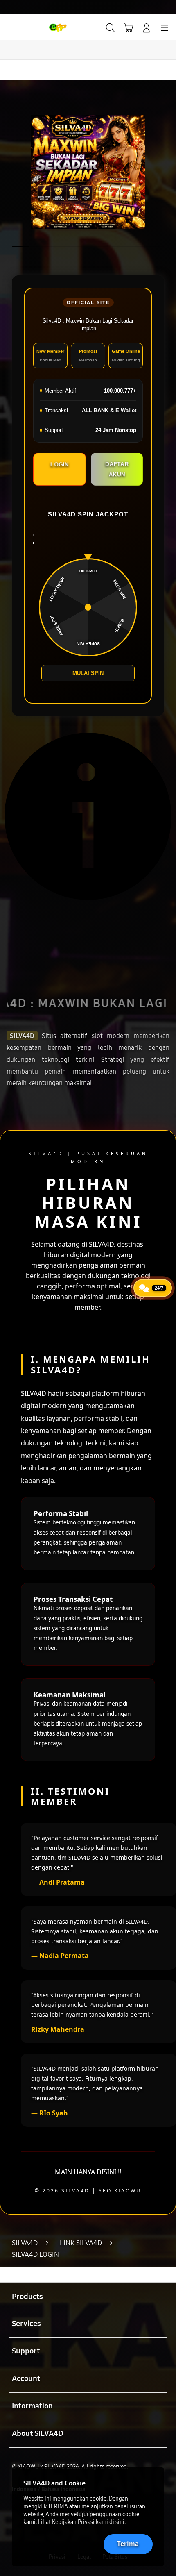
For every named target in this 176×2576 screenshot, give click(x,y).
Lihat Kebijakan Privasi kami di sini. (82, 2522)
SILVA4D (22, 1036)
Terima (128, 2544)
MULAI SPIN (88, 673)
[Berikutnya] (166, 172)
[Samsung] (25, 27)
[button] (129, 28)
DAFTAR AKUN (117, 469)
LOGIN (60, 464)
